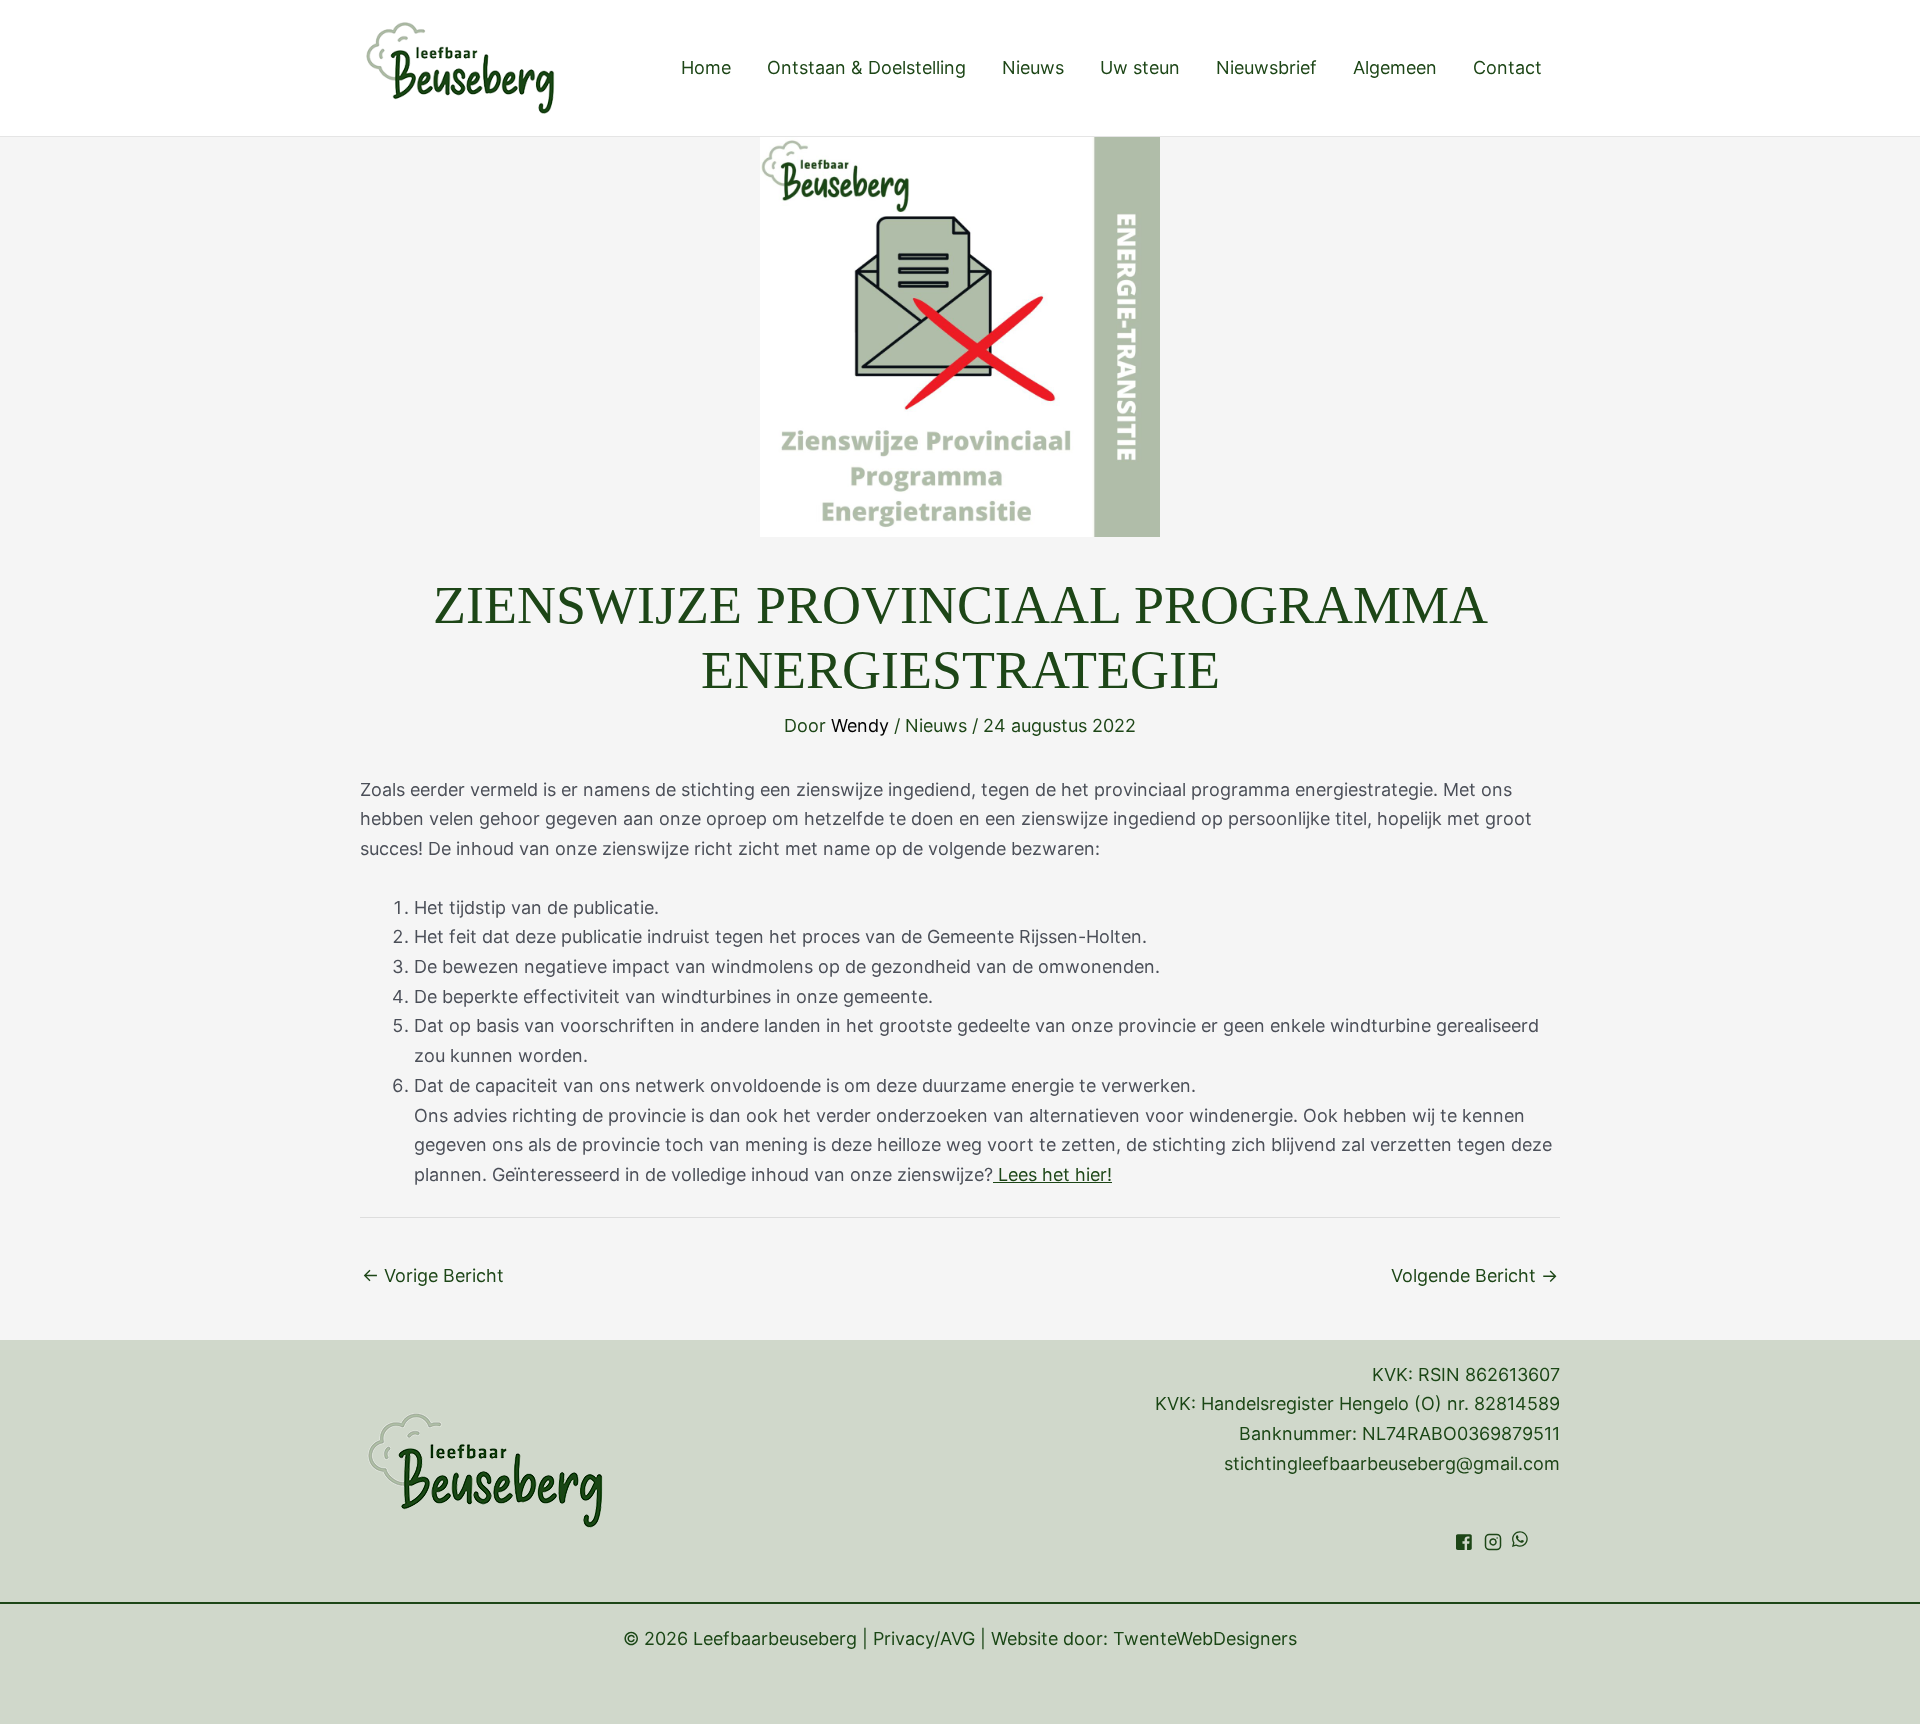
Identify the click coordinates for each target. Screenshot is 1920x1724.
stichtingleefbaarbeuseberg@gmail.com (1392, 1463)
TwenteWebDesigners (1205, 1638)
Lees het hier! (1052, 1174)
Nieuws (1033, 67)
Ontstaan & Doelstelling (866, 67)
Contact (1507, 67)
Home (706, 67)
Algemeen (1395, 67)
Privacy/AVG (924, 1638)
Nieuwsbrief (1266, 67)
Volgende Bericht (1474, 1275)
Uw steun (1140, 67)
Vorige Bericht (433, 1275)
